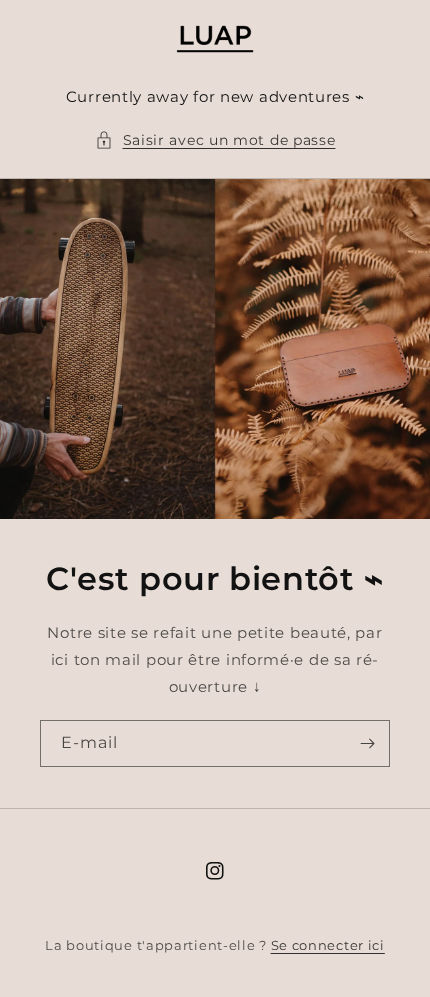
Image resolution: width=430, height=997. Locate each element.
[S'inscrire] (367, 743)
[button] (215, 140)
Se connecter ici (328, 945)
